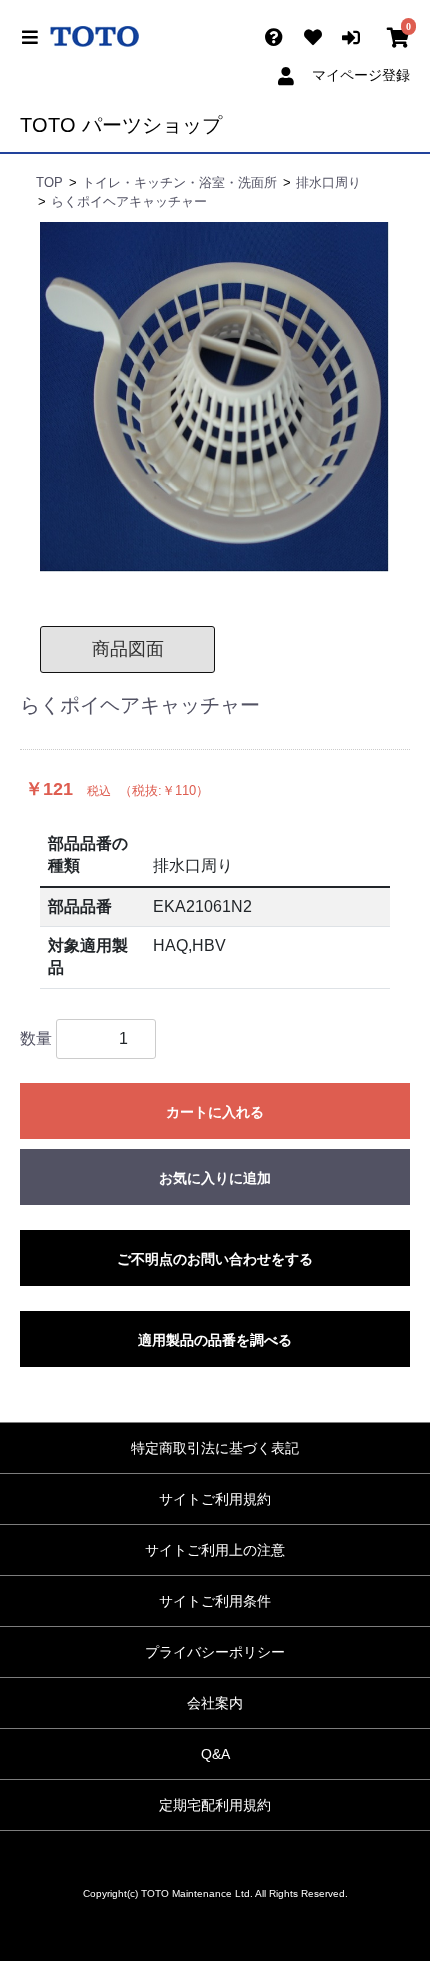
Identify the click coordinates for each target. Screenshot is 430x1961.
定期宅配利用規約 (215, 1805)
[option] (215, 397)
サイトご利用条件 (215, 1601)
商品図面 (128, 649)
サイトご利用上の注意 (215, 1550)
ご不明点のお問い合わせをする (215, 1259)
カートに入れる (215, 1112)
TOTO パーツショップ (121, 125)
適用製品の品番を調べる (215, 1340)
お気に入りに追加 (215, 1178)
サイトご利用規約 (215, 1499)
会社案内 (215, 1703)
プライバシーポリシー (215, 1652)
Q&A (215, 1754)
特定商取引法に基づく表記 (215, 1448)
